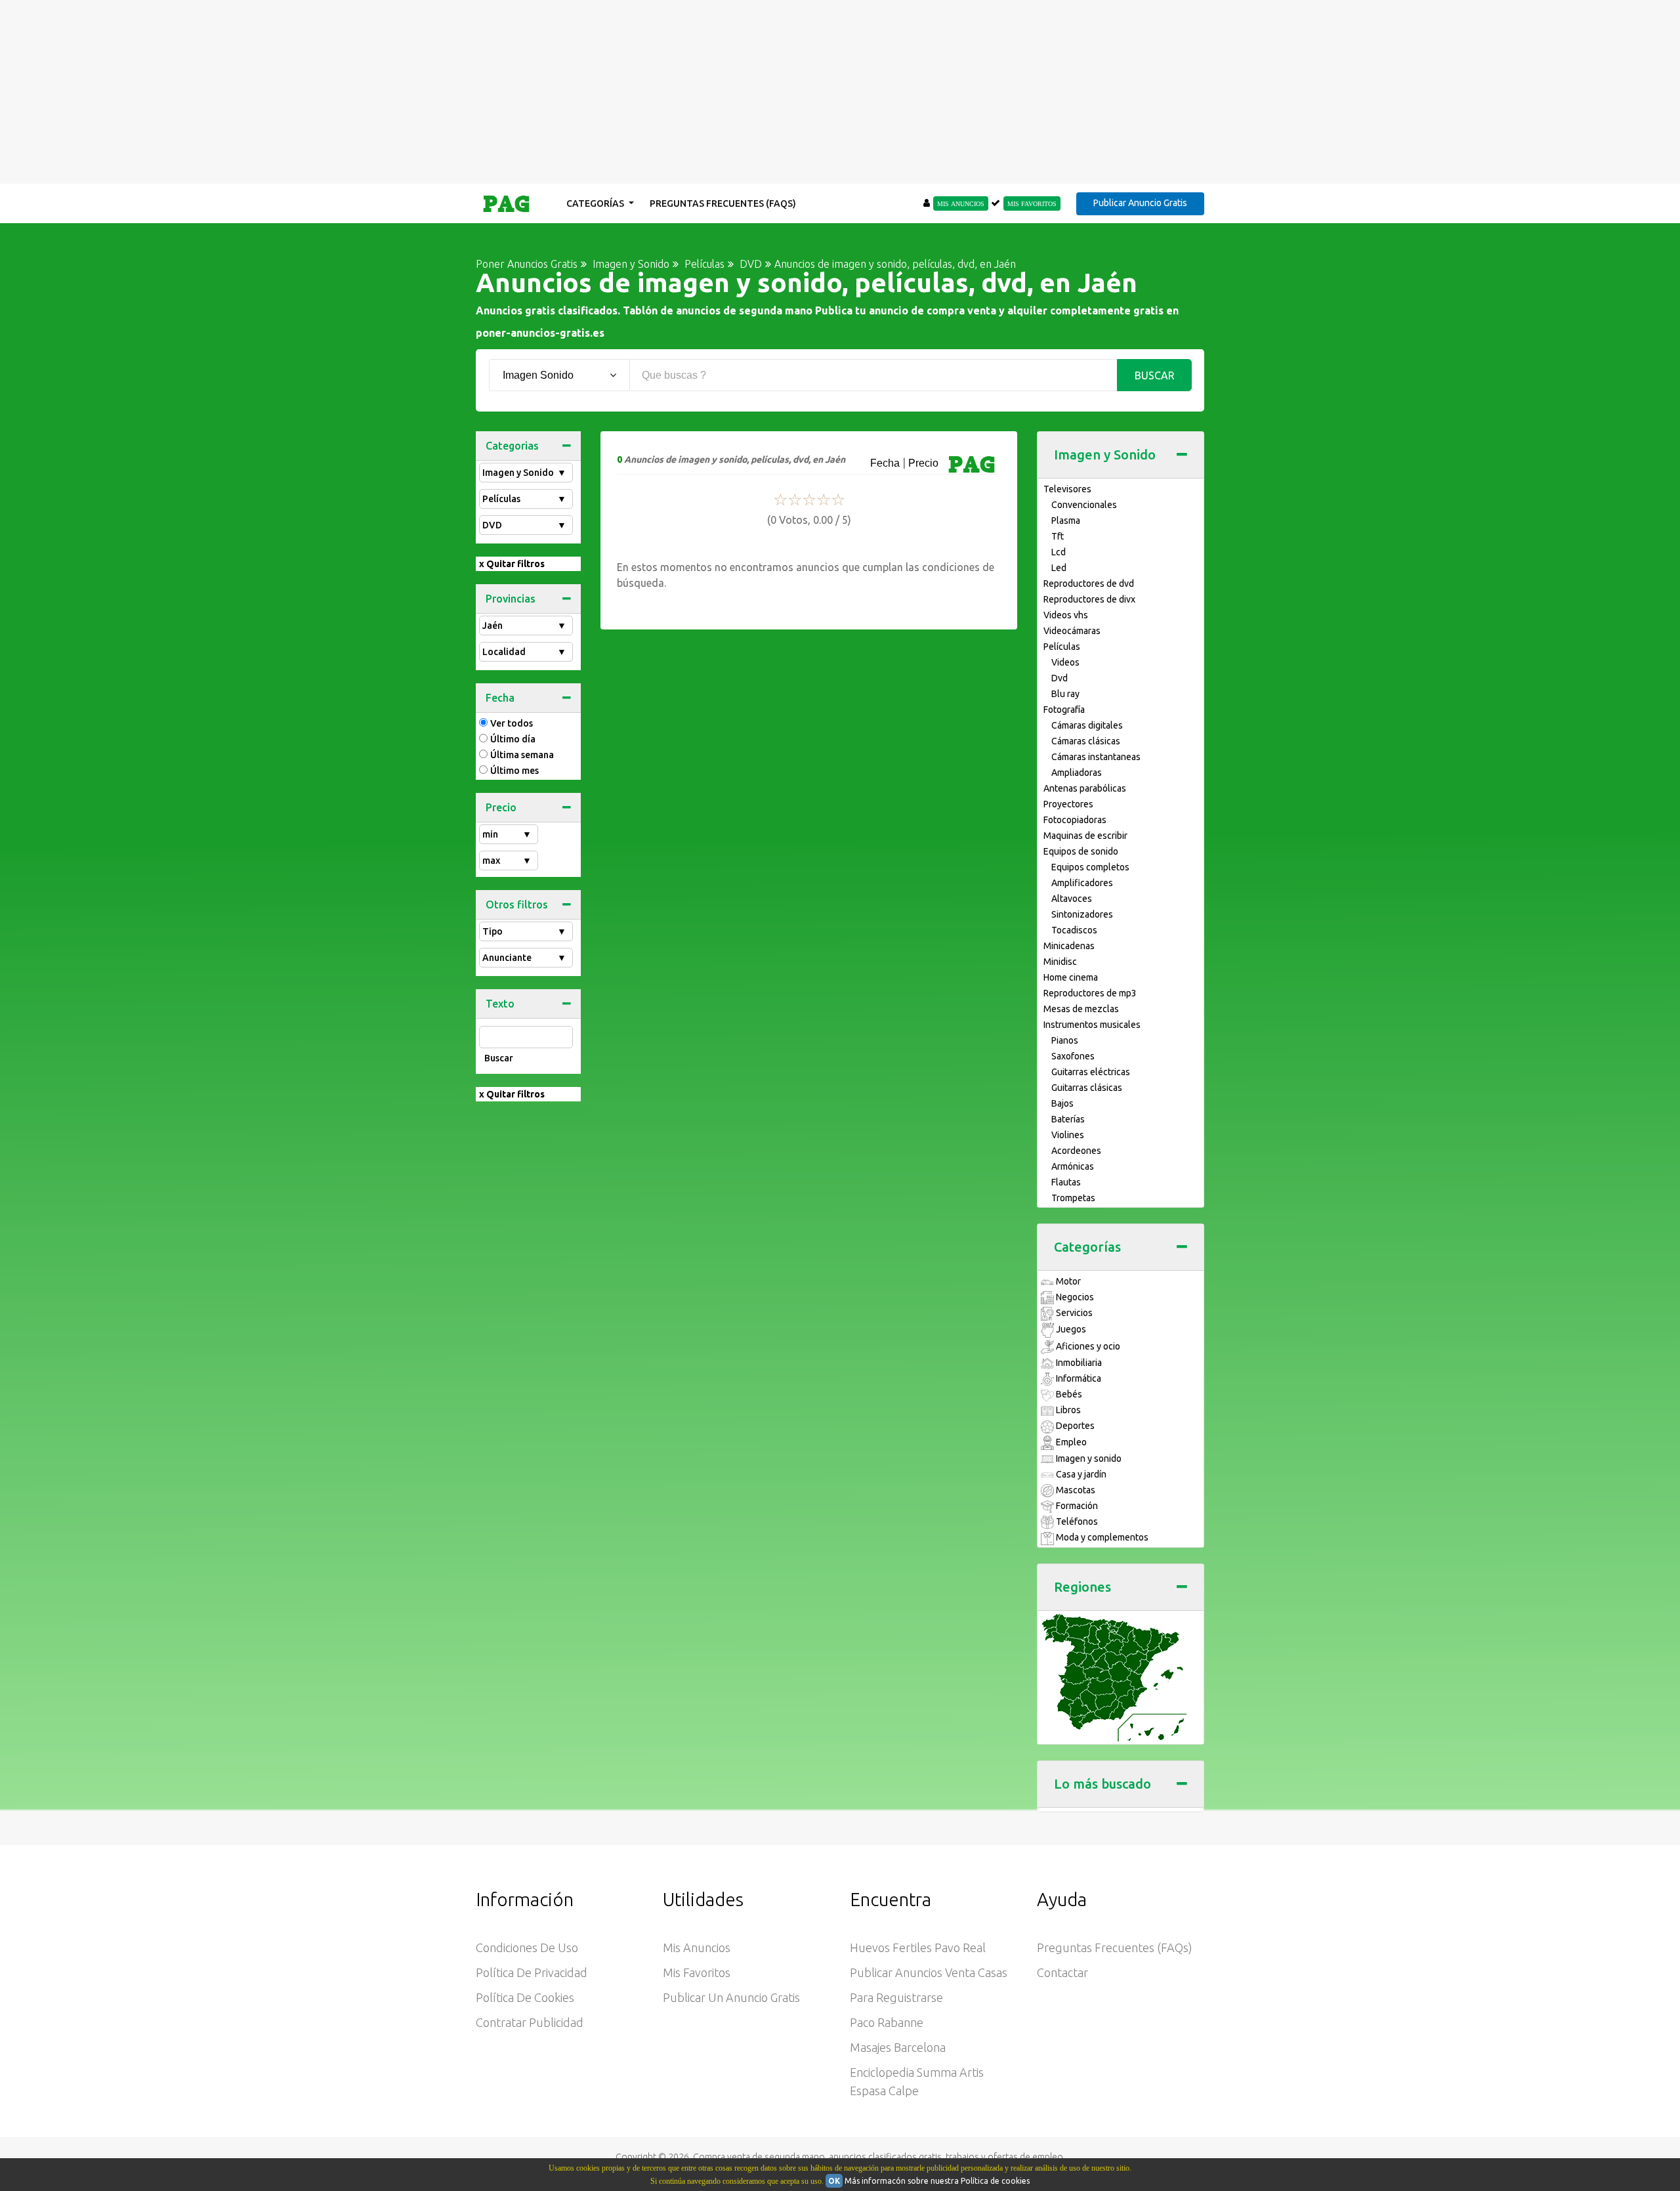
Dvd (1060, 678)
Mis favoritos (697, 1972)
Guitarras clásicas (1087, 1088)
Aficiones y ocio (1087, 1346)
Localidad (524, 652)
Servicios (1073, 1313)
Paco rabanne (887, 2022)
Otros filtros (517, 904)
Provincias (511, 599)
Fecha (500, 698)
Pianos (1065, 1040)
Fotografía (1064, 710)
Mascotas (1075, 1490)
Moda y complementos (1101, 1537)
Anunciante (524, 958)
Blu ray (1065, 694)
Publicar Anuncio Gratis (1140, 203)
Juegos (1070, 1329)
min (507, 834)
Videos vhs (1066, 615)
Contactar (1062, 1972)
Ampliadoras (1077, 773)
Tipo (524, 931)
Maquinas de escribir (1085, 836)
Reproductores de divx (1089, 599)
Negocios (1074, 1297)
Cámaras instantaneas (1096, 757)
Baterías (1068, 1119)
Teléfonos (1076, 1521)
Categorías (596, 203)
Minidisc (1060, 962)
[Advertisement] (840, 92)
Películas (524, 499)
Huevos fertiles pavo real (918, 1947)
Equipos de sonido (1081, 851)
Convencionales (1084, 505)
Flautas (1066, 1182)
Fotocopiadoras (1075, 820)
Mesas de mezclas (1081, 1009)
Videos (1065, 662)
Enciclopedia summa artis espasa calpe (917, 2081)
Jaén (524, 626)
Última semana (522, 755)
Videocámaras (1072, 631)
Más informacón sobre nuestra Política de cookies (937, 2181)
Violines (1068, 1135)
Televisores (1067, 489)
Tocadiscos (1074, 930)
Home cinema (1071, 977)
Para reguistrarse (896, 1997)
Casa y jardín (1080, 1474)
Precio (501, 807)
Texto (500, 1004)
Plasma (1066, 521)
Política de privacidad (532, 1972)
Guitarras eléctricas (1091, 1072)
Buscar (1155, 375)
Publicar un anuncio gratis (731, 1997)
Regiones (1082, 1587)
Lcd (1059, 552)
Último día (513, 739)
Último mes (514, 771)
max (507, 861)
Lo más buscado (1102, 1784)
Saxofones (1073, 1056)
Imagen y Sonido (524, 473)
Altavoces (1072, 899)
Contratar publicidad (530, 2022)
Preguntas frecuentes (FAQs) (723, 203)
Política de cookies (525, 1997)
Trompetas (1073, 1198)
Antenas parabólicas (1085, 788)
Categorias (512, 446)
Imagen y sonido (1088, 1458)
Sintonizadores (1082, 914)
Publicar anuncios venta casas (929, 1972)
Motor (1067, 1281)
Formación (1076, 1506)
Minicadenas (1069, 946)
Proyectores (1068, 804)
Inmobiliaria (1078, 1363)
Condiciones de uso (527, 1947)
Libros (1067, 1410)
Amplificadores (1082, 883)
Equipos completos (1090, 867)
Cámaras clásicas (1086, 741)
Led (1059, 568)
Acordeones (1076, 1151)
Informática (1078, 1378)
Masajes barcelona (898, 2047)
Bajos (1062, 1103)
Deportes (1074, 1426)
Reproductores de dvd (1089, 584)
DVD (524, 525)
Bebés (1068, 1394)
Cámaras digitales (1087, 725)
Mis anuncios (697, 1947)
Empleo (1070, 1442)
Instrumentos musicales (1092, 1025)
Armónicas (1073, 1166)
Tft (1058, 536)
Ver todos (512, 723)
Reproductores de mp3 (1090, 993)
